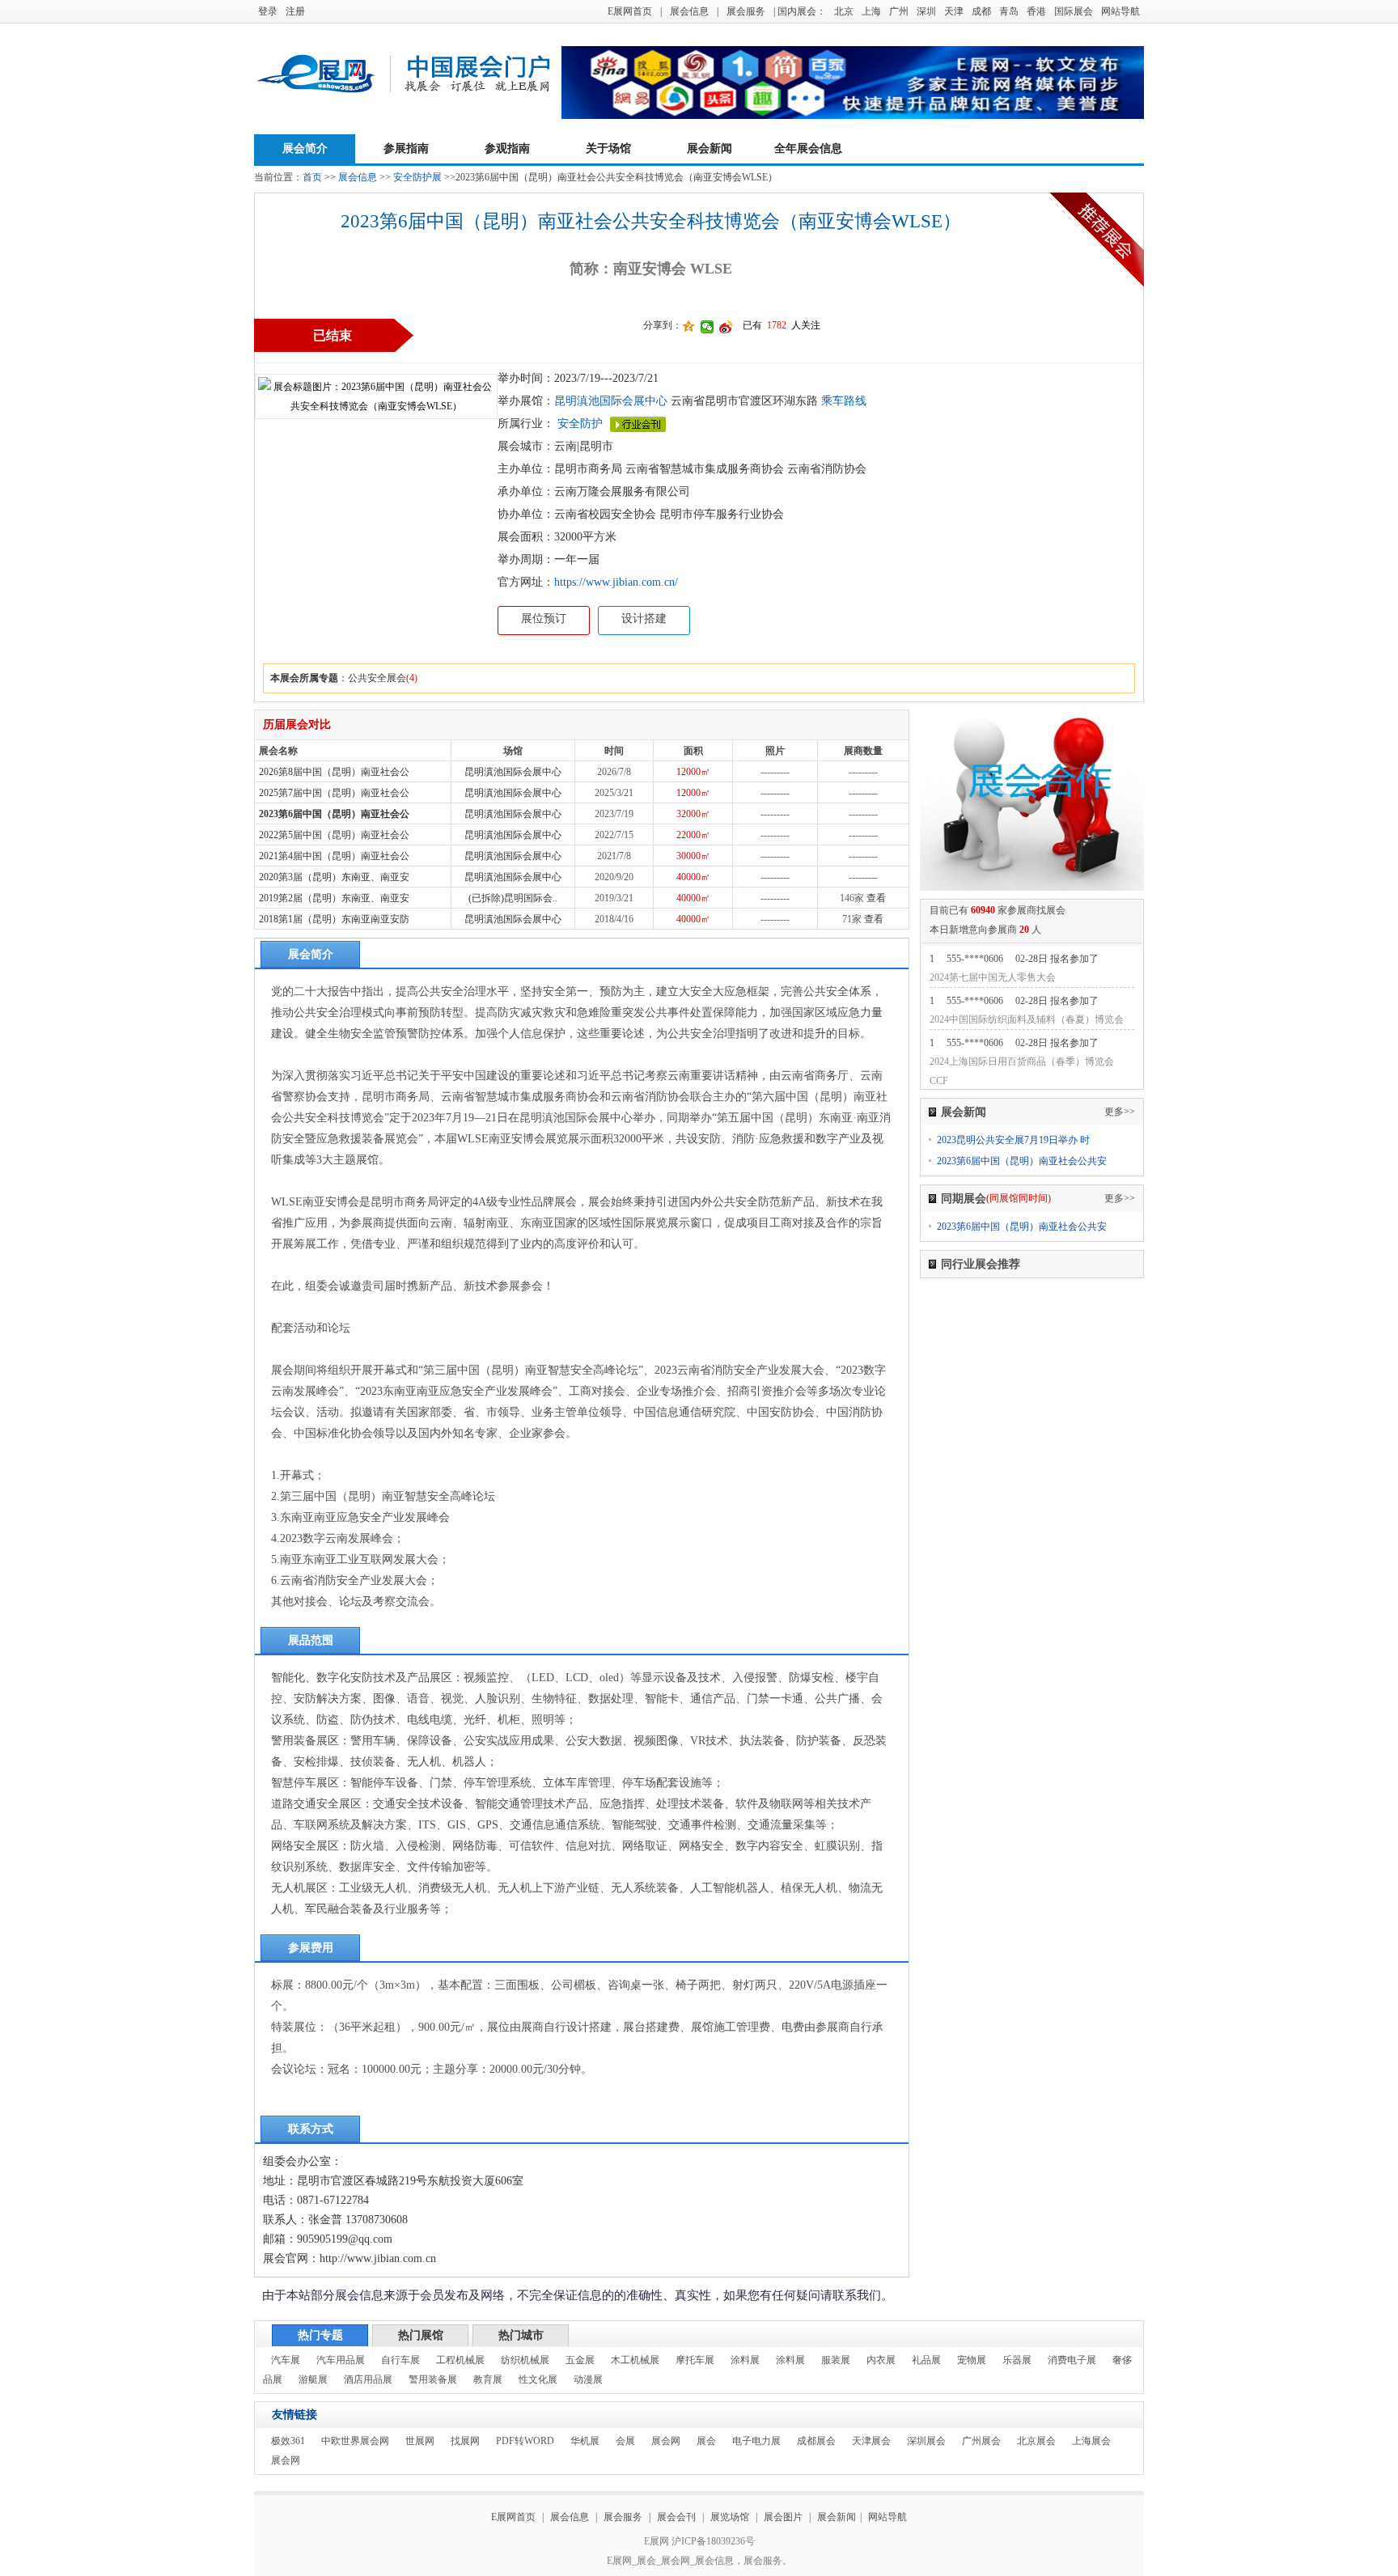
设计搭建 (644, 619)
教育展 (488, 2379)
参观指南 (507, 148)
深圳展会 (926, 2441)
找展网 (465, 2441)
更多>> (1120, 1112)
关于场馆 (608, 148)
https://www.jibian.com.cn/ (616, 582)
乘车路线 (842, 401)
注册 (295, 11)
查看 (876, 898)
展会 (706, 2441)
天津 (954, 11)
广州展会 (981, 2441)
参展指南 (406, 148)
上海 (871, 11)
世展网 (420, 2441)
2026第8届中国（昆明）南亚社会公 (334, 772)
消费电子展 (1072, 2360)
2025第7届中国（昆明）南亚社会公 (334, 793)
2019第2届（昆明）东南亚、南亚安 (334, 898)
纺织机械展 (525, 2360)
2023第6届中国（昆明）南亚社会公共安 (1022, 1161)
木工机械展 (635, 2360)
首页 (312, 177)
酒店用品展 (368, 2379)
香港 (1036, 11)
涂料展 (745, 2360)
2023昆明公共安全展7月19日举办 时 (1013, 1140)
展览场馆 (730, 2517)
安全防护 (580, 424)
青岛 (1009, 11)
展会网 (666, 2441)
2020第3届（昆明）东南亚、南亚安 (334, 877)
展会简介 (305, 148)
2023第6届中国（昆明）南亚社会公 (334, 814)
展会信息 (689, 11)
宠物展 (972, 2360)
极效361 (288, 2441)
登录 (268, 11)
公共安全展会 (377, 678)
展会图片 (784, 2517)
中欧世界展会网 (355, 2441)
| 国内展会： (800, 11)
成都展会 (816, 2441)
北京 (844, 11)
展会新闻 (710, 148)
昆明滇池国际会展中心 (611, 401)
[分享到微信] (707, 327)
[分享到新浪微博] (726, 327)
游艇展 (313, 2379)
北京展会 (1036, 2441)
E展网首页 (630, 11)
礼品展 (926, 2360)
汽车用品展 (341, 2360)
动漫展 (588, 2379)
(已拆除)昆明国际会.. (513, 898)
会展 (625, 2441)
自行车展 (400, 2360)
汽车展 (286, 2360)
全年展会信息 (808, 148)
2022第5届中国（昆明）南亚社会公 (334, 835)
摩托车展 (695, 2360)
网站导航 (1121, 11)
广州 (899, 11)
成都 (981, 11)
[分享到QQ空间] (689, 327)
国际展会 (1074, 11)
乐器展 (1017, 2360)
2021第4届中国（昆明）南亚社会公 (334, 856)
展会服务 (746, 11)
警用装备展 (433, 2379)
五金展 (580, 2360)
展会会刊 (676, 2517)
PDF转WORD (525, 2441)
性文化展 (538, 2379)
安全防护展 (417, 177)
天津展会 (871, 2441)
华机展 (585, 2441)
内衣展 (881, 2360)
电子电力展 (756, 2441)
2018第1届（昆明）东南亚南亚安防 (334, 919)
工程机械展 (460, 2360)
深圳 (926, 11)
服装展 (836, 2360)
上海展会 (1091, 2441)
